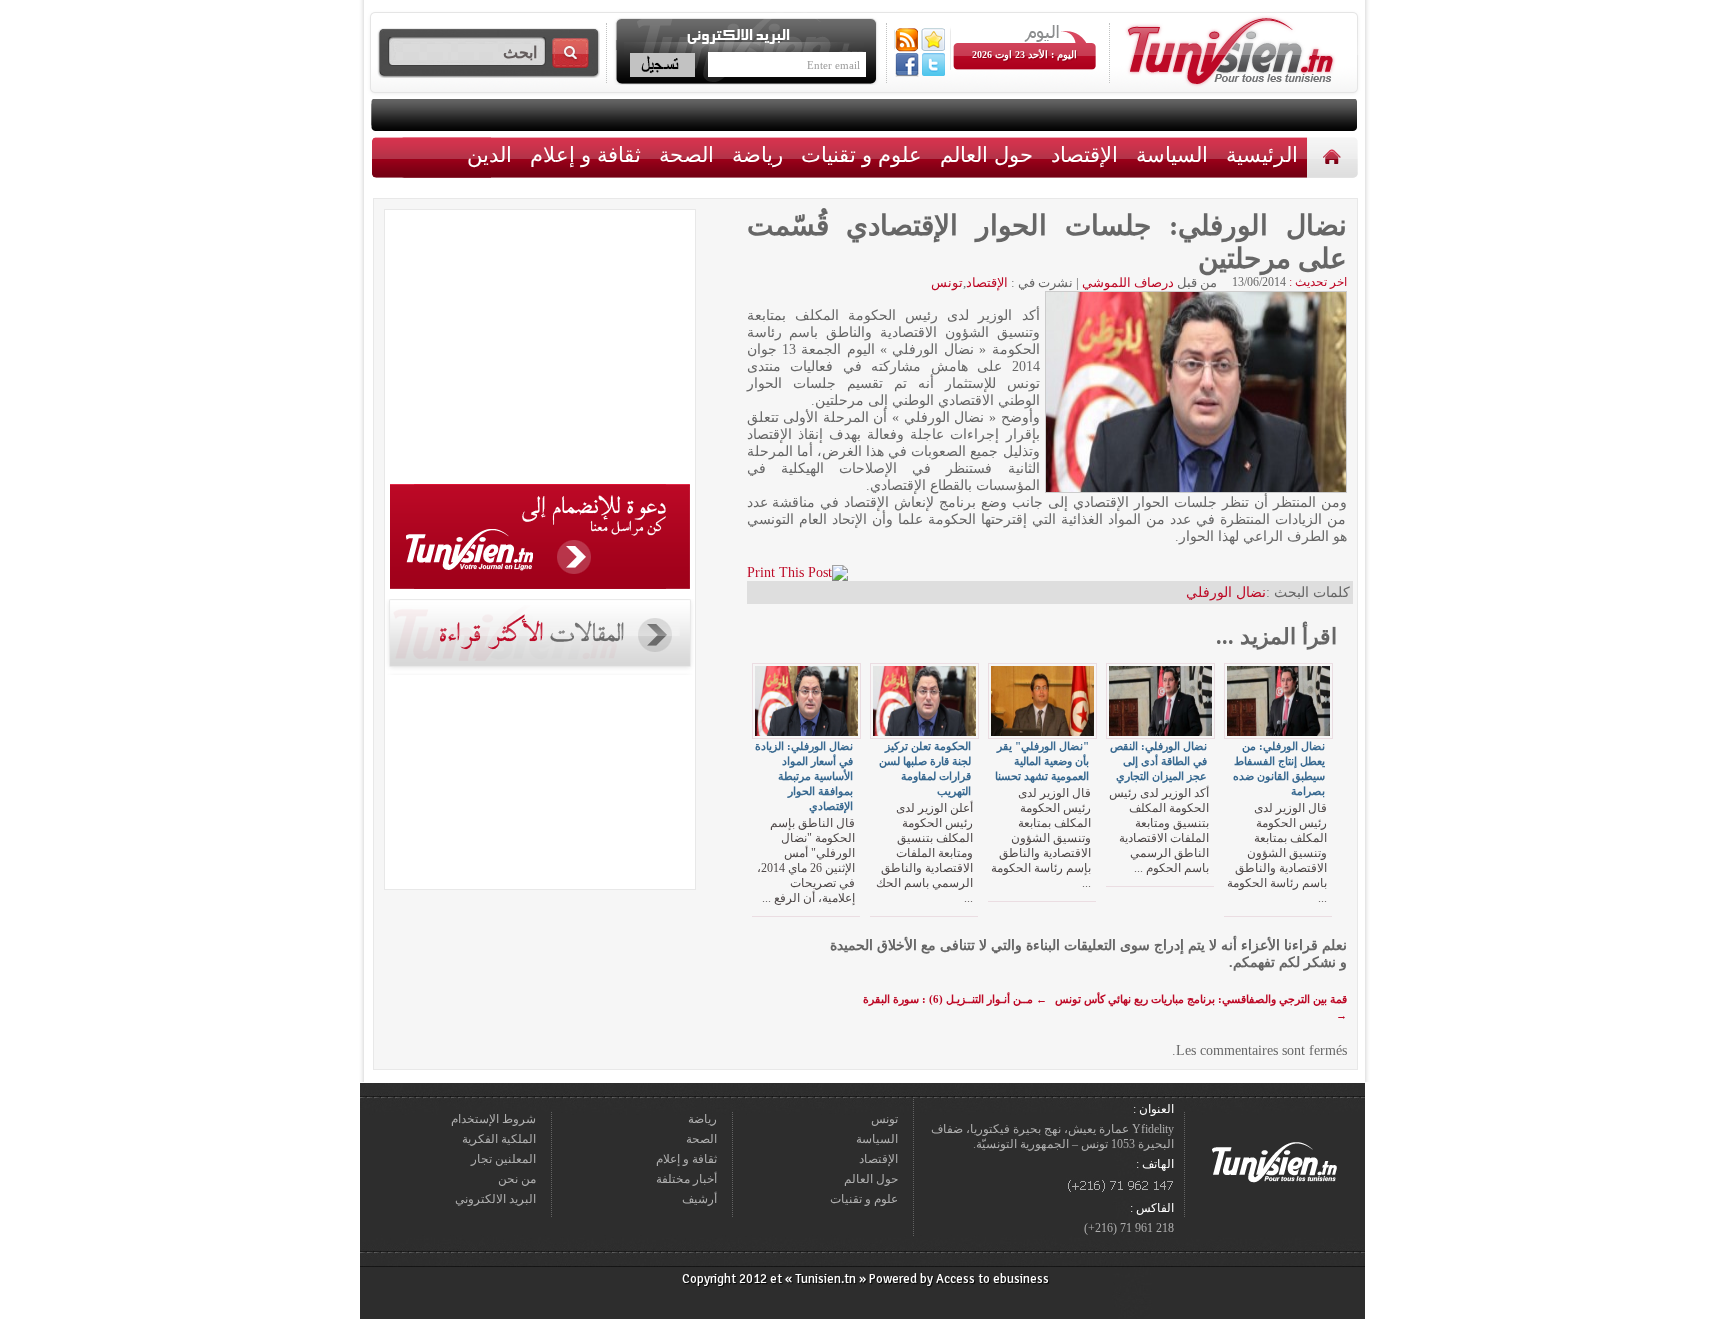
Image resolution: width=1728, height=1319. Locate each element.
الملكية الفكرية (499, 1139)
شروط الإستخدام (493, 1119)
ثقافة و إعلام (585, 154)
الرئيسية (1334, 156)
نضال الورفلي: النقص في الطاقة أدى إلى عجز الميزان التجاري (1158, 761)
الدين (489, 154)
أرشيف (699, 1199)
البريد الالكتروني (495, 1199)
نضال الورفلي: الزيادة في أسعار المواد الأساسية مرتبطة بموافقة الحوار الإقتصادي (804, 776)
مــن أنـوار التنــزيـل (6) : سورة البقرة (955, 999)
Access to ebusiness (992, 1279)
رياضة (757, 154)
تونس (947, 282)
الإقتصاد (1084, 154)
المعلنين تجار (503, 1159)
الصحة (686, 154)
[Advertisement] (540, 350)
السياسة (1172, 154)
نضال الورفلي (1226, 592)
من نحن (517, 1179)
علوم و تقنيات (861, 154)
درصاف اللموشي (1128, 282)
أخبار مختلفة (686, 1179)
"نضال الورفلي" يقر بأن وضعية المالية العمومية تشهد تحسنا (1042, 761)
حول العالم (986, 154)
